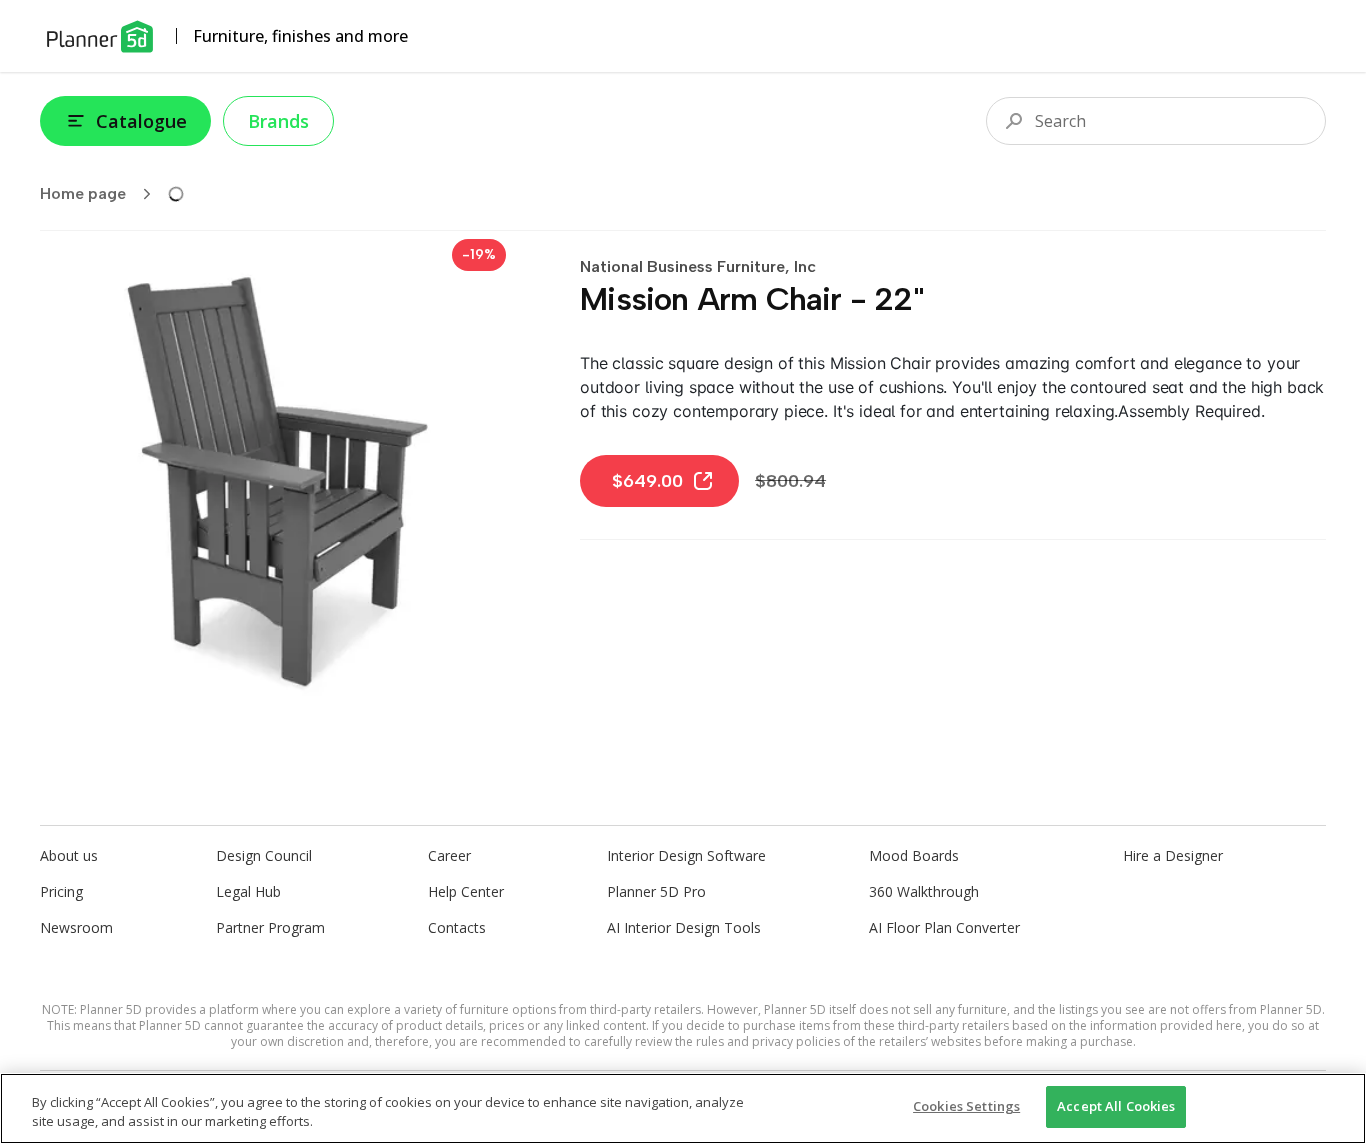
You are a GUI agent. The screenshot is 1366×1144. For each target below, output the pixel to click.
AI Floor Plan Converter (944, 927)
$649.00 (647, 481)
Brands (278, 121)
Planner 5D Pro (656, 891)
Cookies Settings (966, 1106)
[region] (683, 1108)
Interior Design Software (686, 855)
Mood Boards (914, 855)
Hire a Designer (1173, 855)
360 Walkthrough (924, 891)
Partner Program (270, 927)
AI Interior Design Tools (684, 927)
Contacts (457, 927)
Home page (83, 193)
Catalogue (141, 121)
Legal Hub (248, 891)
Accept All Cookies (1116, 1106)
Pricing (61, 891)
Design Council (264, 855)
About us (69, 855)
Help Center (466, 891)
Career (449, 855)
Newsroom (76, 927)
